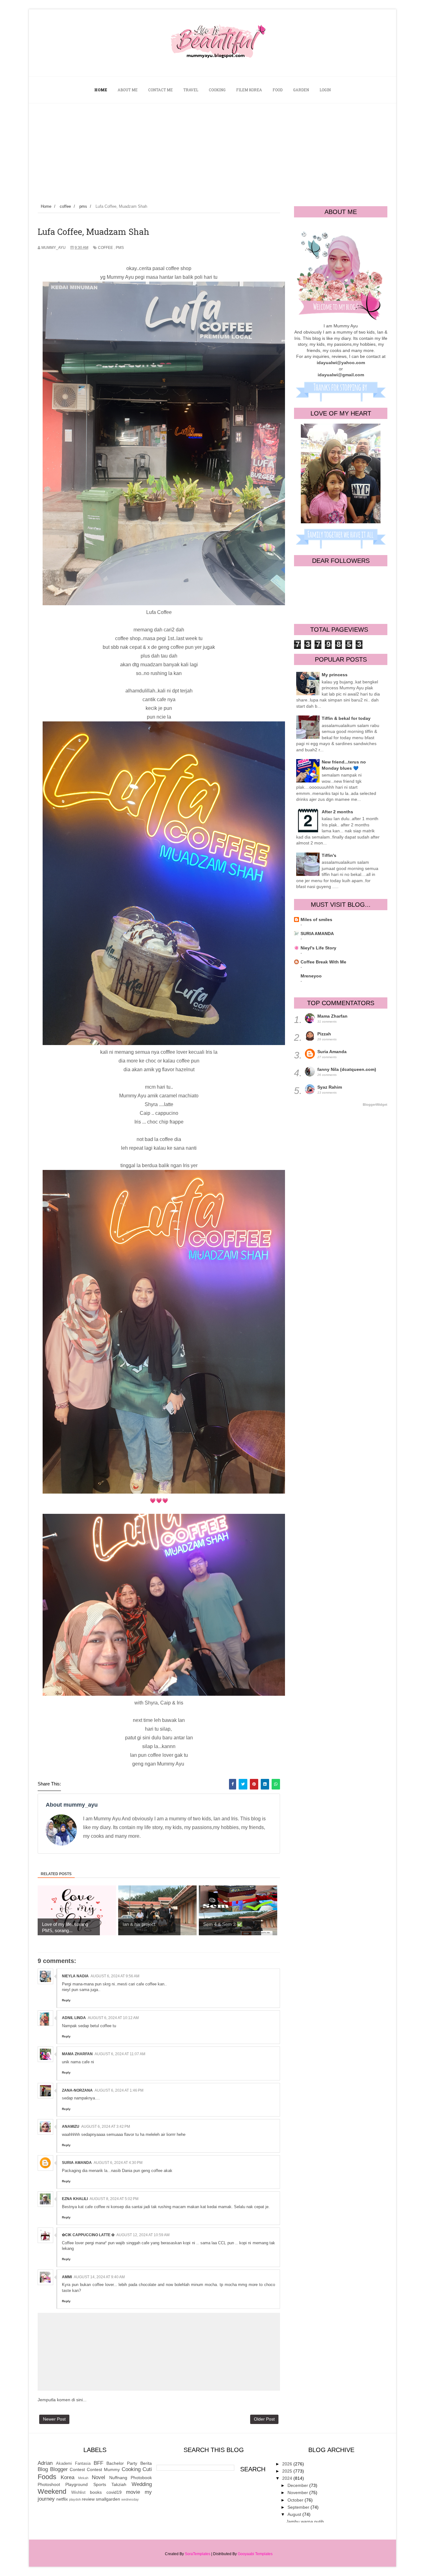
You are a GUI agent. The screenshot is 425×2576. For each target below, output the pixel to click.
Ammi (67, 2277)
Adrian (45, 2463)
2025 (288, 2471)
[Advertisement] (213, 150)
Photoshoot (49, 2484)
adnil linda (74, 2018)
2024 (288, 2478)
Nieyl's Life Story (318, 948)
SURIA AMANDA (317, 934)
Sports (100, 2484)
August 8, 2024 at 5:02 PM (114, 2199)
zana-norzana (77, 2090)
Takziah (119, 2484)
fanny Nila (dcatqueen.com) (347, 1069)
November (298, 2493)
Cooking (131, 2469)
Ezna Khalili (75, 2199)
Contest (77, 2469)
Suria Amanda (77, 2163)
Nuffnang (118, 2478)
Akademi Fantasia (73, 2464)
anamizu (71, 2127)
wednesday (130, 2499)
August (295, 2514)
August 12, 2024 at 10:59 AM (143, 2235)
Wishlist (78, 2493)
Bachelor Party (122, 2463)
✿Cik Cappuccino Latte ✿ (88, 2235)
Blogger (59, 2469)
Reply (66, 2000)
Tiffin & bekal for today (346, 718)
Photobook (141, 2478)
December (298, 2485)
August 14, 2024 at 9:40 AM (99, 2277)
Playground (77, 2484)
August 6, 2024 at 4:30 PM (118, 2163)
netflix (62, 2499)
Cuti (147, 2469)
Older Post (264, 2419)
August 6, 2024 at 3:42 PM (106, 2127)
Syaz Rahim (330, 1087)
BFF (98, 2463)
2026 (288, 2464)
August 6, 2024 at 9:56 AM (115, 1976)
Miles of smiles (316, 920)
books (96, 2492)
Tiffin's (329, 855)
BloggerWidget (375, 1105)
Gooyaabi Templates (255, 2554)
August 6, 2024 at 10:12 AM (113, 2018)
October (296, 2500)
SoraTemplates (198, 2554)
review (88, 2499)
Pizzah (324, 1034)
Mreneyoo (311, 976)
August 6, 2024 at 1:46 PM (119, 2090)
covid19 (114, 2492)
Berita (146, 2463)
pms (120, 248)
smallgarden (108, 2499)
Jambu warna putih (305, 2521)
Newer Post (54, 2419)
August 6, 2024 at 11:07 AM (120, 2054)
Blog (43, 2469)
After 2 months (337, 812)
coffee (105, 248)
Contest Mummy (103, 2469)
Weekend (52, 2491)
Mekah (83, 2478)
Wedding (142, 2484)
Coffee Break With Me (323, 962)
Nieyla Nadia (75, 1976)
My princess (335, 675)
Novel (98, 2477)
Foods (47, 2477)
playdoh (75, 2499)
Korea (68, 2477)
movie (133, 2492)
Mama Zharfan (77, 2054)
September (299, 2507)
